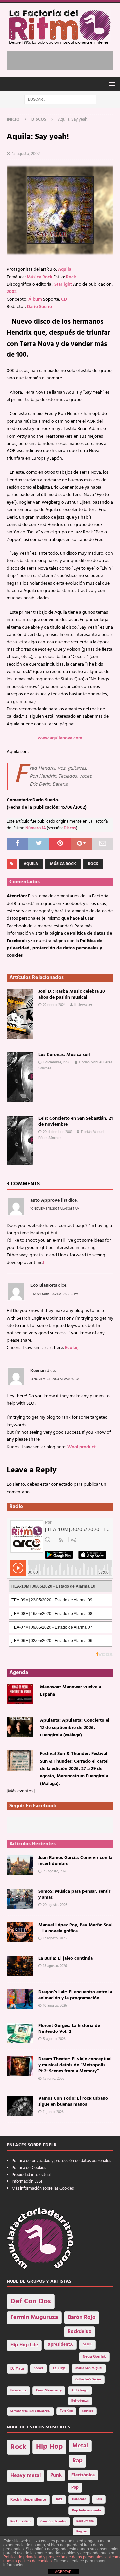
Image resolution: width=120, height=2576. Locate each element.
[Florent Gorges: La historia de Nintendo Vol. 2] (20, 2033)
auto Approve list (49, 1200)
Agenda (19, 1673)
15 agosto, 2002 (26, 154)
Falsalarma (18, 2390)
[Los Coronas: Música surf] (20, 1077)
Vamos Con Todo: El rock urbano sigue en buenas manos (73, 2101)
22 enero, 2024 (54, 1005)
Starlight (63, 285)
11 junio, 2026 (53, 2112)
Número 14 (35, 828)
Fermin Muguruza (34, 2317)
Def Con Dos (31, 2301)
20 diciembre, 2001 (58, 1132)
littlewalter (83, 1005)
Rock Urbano (85, 2521)
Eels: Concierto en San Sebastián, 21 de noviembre (75, 1121)
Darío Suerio (39, 307)
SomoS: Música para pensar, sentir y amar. (74, 1894)
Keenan (38, 1371)
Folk (99, 2499)
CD (64, 299)
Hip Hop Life (24, 2345)
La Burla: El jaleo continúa (65, 1959)
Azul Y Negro (80, 2390)
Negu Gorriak (94, 2357)
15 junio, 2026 (54, 2079)
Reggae (81, 2532)
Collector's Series (88, 2379)
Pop (75, 2488)
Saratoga (88, 2411)
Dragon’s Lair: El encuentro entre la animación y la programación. (75, 1995)
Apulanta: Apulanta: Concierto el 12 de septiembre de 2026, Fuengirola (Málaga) (75, 1728)
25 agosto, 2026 (55, 1871)
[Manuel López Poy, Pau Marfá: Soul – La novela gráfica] (20, 1932)
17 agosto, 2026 (55, 1938)
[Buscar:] (60, 99)
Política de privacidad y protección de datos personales (61, 2161)
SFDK (87, 2344)
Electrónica (83, 2475)
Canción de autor (53, 2521)
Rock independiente (28, 2500)
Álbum (35, 299)
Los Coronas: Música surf (64, 1055)
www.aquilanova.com (60, 738)
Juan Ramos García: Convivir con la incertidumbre (75, 1861)
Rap (77, 2461)
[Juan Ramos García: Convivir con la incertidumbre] (20, 1865)
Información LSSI (27, 2181)
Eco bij (72, 1348)
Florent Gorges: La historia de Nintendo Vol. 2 (69, 2029)
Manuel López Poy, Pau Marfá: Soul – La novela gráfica (75, 1928)
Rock (71, 277)
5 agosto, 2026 (54, 2039)
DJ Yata (17, 2369)
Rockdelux (79, 2332)
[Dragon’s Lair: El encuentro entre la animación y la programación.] (20, 1999)
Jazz (59, 2499)
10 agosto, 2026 (55, 2006)
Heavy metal (25, 2476)
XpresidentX (60, 2345)
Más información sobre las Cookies (43, 2188)
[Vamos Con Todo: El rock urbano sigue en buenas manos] (20, 2106)
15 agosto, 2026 (55, 1966)
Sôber (38, 2369)
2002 (12, 292)
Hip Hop (49, 2447)
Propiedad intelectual (31, 2175)
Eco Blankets (44, 1286)
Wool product (81, 1447)
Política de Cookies (29, 2168)
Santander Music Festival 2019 (30, 2411)
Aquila (65, 270)
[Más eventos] (21, 1791)
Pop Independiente (86, 2510)
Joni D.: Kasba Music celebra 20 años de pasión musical (72, 994)
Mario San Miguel (89, 2368)
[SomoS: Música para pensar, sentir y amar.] (20, 1899)
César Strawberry (49, 2390)
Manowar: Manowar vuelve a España (70, 1691)
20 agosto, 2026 (55, 1905)
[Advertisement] (63, 59)
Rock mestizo (20, 2521)
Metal (80, 2446)
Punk (56, 2475)
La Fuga (59, 2369)
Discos (70, 828)
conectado (62, 1485)
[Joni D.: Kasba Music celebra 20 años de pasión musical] (20, 1014)
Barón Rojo (82, 2317)
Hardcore (79, 2499)
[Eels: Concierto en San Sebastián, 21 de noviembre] (20, 1140)
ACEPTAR (63, 2572)
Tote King (66, 2411)
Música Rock (39, 277)
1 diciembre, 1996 (57, 1062)
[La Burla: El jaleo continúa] (20, 1966)
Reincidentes (80, 2401)
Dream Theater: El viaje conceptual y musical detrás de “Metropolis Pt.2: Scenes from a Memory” (75, 2065)
